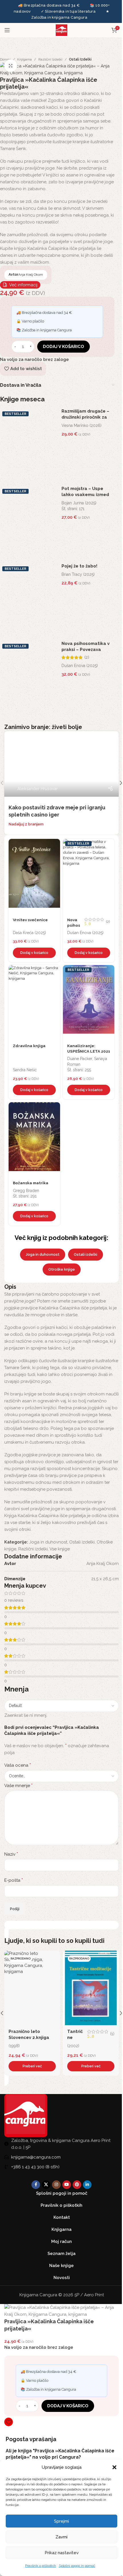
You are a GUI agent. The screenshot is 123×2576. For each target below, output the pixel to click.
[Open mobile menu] (7, 30)
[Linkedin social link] (87, 2185)
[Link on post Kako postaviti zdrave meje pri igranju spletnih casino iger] (61, 764)
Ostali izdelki (80, 59)
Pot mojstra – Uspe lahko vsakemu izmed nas (85, 495)
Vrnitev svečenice (30, 920)
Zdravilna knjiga (29, 1046)
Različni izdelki (50, 59)
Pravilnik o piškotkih (41, 2566)
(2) (87, 657)
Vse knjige (60, 1549)
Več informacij (23, 285)
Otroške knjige (62, 1269)
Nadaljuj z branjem (26, 824)
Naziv (11, 1854)
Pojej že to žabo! (79, 566)
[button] (114, 2467)
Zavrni (61, 2537)
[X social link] (46, 2185)
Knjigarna (24, 59)
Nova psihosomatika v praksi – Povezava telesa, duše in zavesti (86, 650)
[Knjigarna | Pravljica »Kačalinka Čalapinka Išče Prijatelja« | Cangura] (57, 69)
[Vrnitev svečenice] (34, 876)
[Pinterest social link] (77, 2185)
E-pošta (14, 1880)
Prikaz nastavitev (62, 2553)
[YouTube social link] (67, 2185)
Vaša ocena (18, 1765)
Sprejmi (61, 2521)
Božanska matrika (31, 1183)
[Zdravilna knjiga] (34, 1002)
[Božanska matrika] (34, 1140)
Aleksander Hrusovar (38, 789)
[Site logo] (61, 30)
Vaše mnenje (18, 1785)
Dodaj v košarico (64, 347)
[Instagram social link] (56, 2185)
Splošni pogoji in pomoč (77, 2566)
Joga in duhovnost (43, 1254)
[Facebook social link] (36, 2185)
